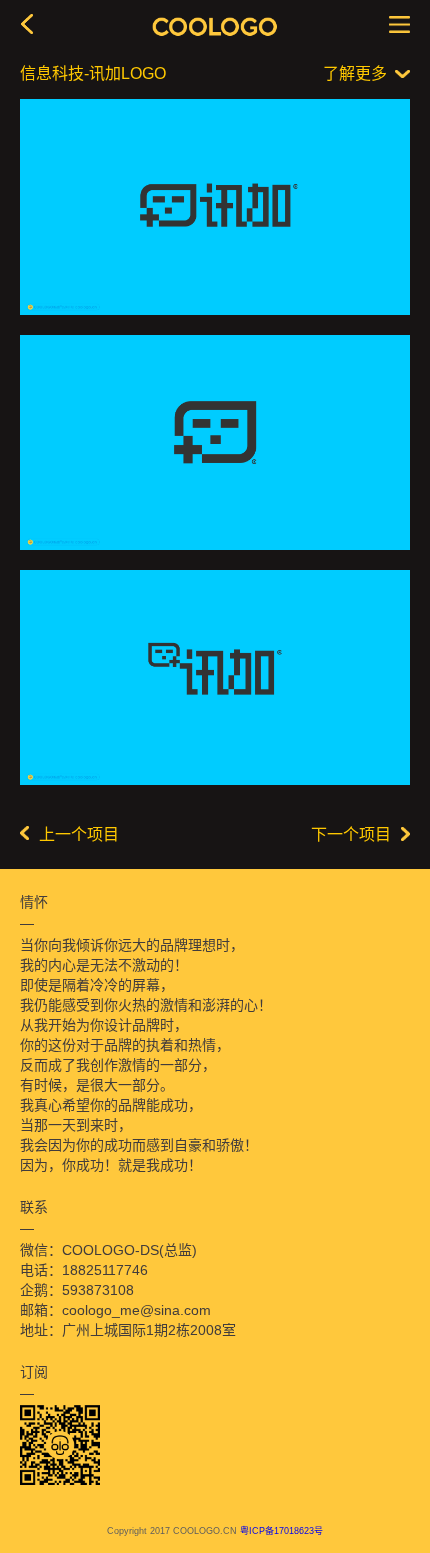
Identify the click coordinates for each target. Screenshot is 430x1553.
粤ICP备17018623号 (281, 1531)
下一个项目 (351, 834)
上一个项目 (79, 834)
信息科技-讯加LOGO (93, 73)
